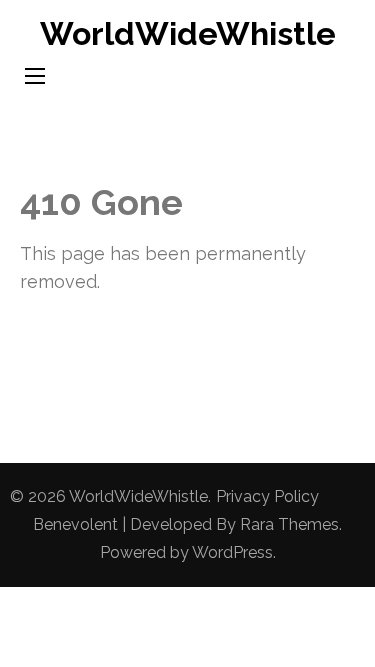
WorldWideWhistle (188, 33)
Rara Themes (289, 524)
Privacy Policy (267, 496)
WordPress (232, 552)
